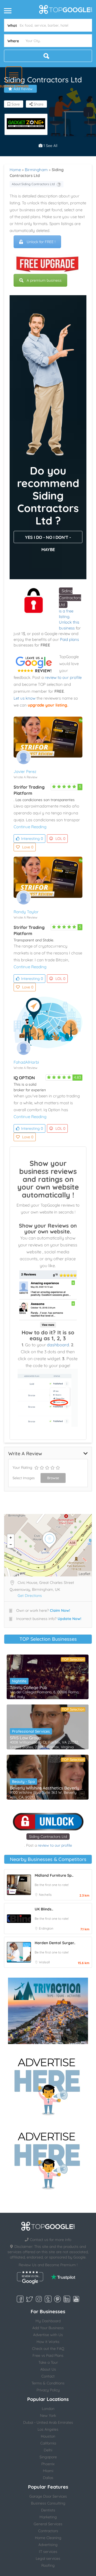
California (48, 2443)
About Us (48, 2369)
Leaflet (85, 1574)
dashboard (58, 1345)
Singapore (48, 2457)
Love (28, 847)
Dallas (48, 2478)
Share (38, 104)
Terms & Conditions (48, 2383)
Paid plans (69, 639)
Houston (48, 2436)
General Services (48, 2524)
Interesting (32, 839)
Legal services (48, 2558)
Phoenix (48, 2464)
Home (15, 170)
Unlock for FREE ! (41, 242)
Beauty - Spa (23, 1782)
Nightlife (19, 1681)
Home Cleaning (48, 2538)
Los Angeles (48, 2429)
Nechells (45, 1895)
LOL (60, 839)
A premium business (44, 280)
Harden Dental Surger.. (55, 1943)
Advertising (48, 2545)
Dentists (48, 2510)
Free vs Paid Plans (48, 2355)
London (48, 2409)
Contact (48, 2376)
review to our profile (63, 677)
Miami (48, 2471)
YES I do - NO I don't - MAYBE (48, 539)
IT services (48, 2552)
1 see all (50, 146)
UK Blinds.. (44, 1909)
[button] (14, 75)
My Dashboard (48, 2321)
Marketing (48, 2517)
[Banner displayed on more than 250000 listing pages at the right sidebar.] (48, 2085)
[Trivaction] (48, 2011)
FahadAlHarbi (26, 1062)
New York (48, 2416)
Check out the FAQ (48, 2349)
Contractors (48, 2531)
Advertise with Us (48, 2335)
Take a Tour (48, 2362)
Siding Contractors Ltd (70, 598)
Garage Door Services (48, 2496)
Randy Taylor (26, 912)
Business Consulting (48, 2503)
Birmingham (36, 170)
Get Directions (30, 1596)
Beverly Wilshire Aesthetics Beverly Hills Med (48, 1788)
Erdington (46, 1928)
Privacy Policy (48, 2390)
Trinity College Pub (29, 1687)
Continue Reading (30, 827)
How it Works (48, 2342)
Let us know (25, 698)
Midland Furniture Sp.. (54, 1875)
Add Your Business (48, 2328)
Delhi (48, 2450)
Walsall (44, 1962)
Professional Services (31, 1731)
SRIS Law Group (26, 1738)
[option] (26, 124)
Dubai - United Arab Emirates (48, 2422)
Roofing (48, 2565)
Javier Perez (25, 771)
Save (15, 104)
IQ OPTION (24, 1078)
